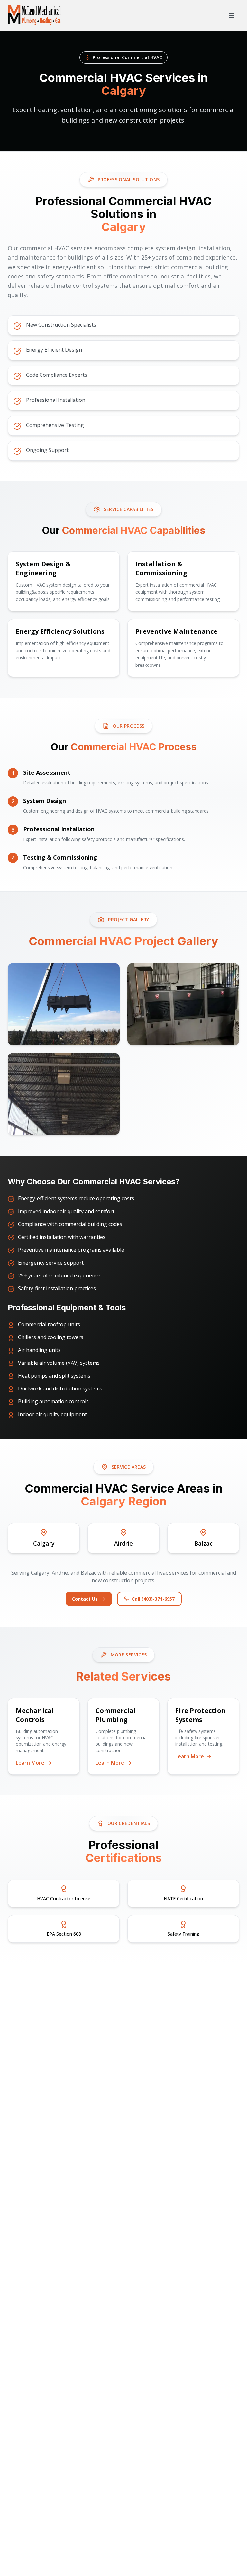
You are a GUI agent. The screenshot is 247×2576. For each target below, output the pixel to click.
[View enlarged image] (64, 1004)
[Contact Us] (230, 2536)
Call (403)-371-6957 (153, 1599)
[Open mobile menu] (232, 15)
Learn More (31, 1763)
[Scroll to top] (230, 2559)
